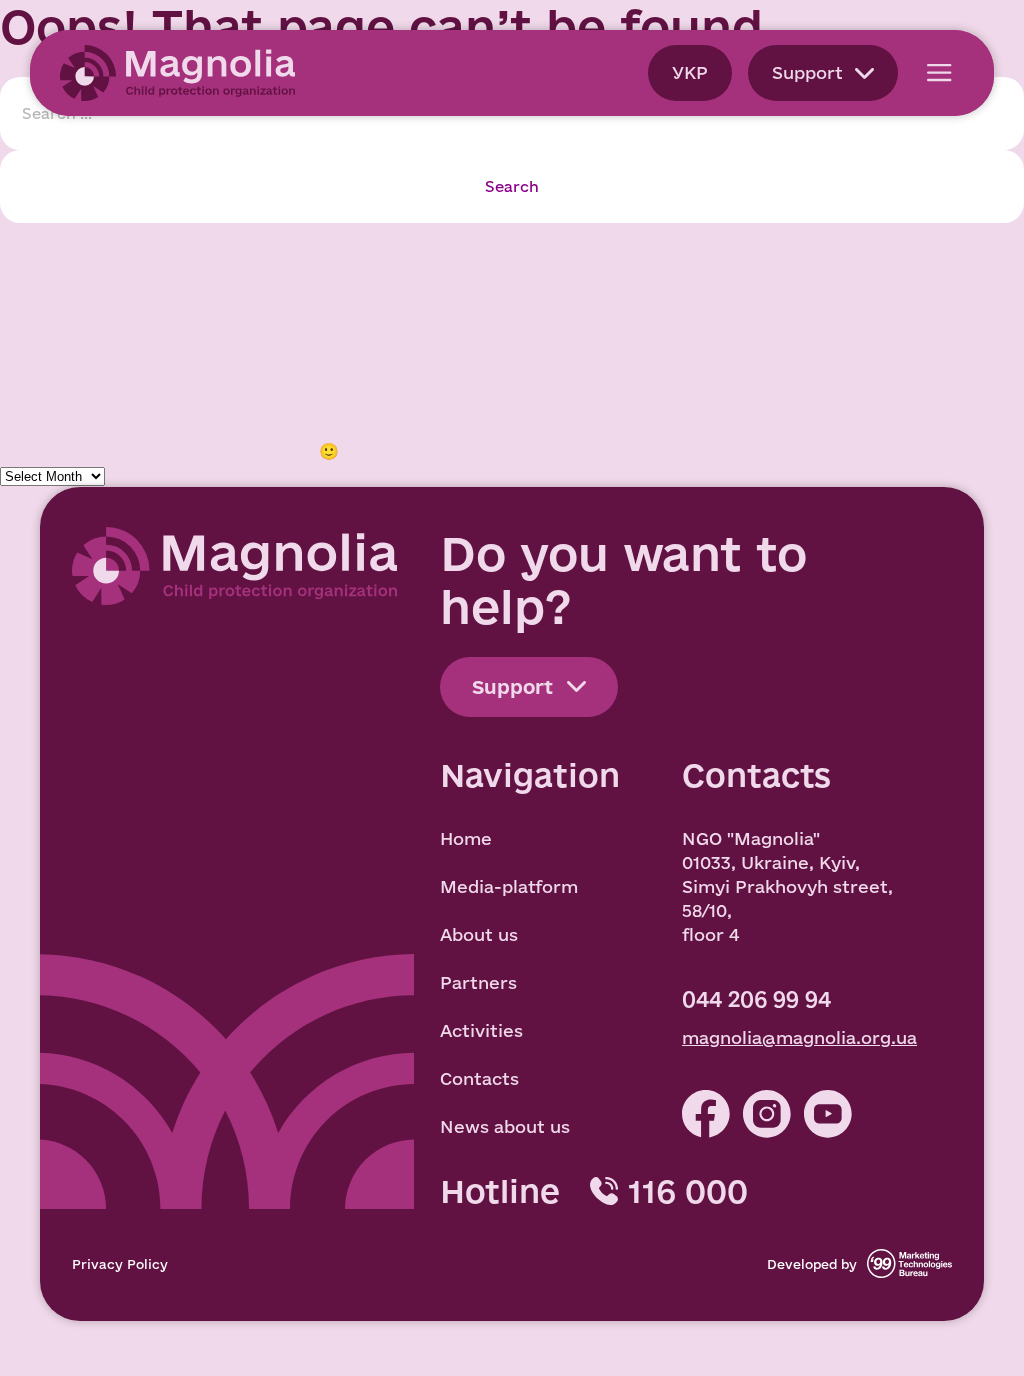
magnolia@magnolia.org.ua (799, 1037)
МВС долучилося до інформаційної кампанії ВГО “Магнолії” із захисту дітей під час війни (400, 258)
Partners (478, 982)
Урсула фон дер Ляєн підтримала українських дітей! (236, 282)
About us (479, 934)
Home (466, 838)
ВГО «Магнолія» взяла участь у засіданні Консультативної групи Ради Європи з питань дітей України (453, 330)
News (24, 402)
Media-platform (509, 886)
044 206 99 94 (756, 999)
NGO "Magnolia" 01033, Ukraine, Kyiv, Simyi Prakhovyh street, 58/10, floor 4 (787, 886)
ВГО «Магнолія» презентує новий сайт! (176, 354)
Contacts (479, 1078)
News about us (505, 1126)
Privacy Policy (120, 1264)
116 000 (688, 1191)
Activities (481, 1030)
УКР (690, 72)
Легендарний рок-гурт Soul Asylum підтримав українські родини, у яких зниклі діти (374, 306)
